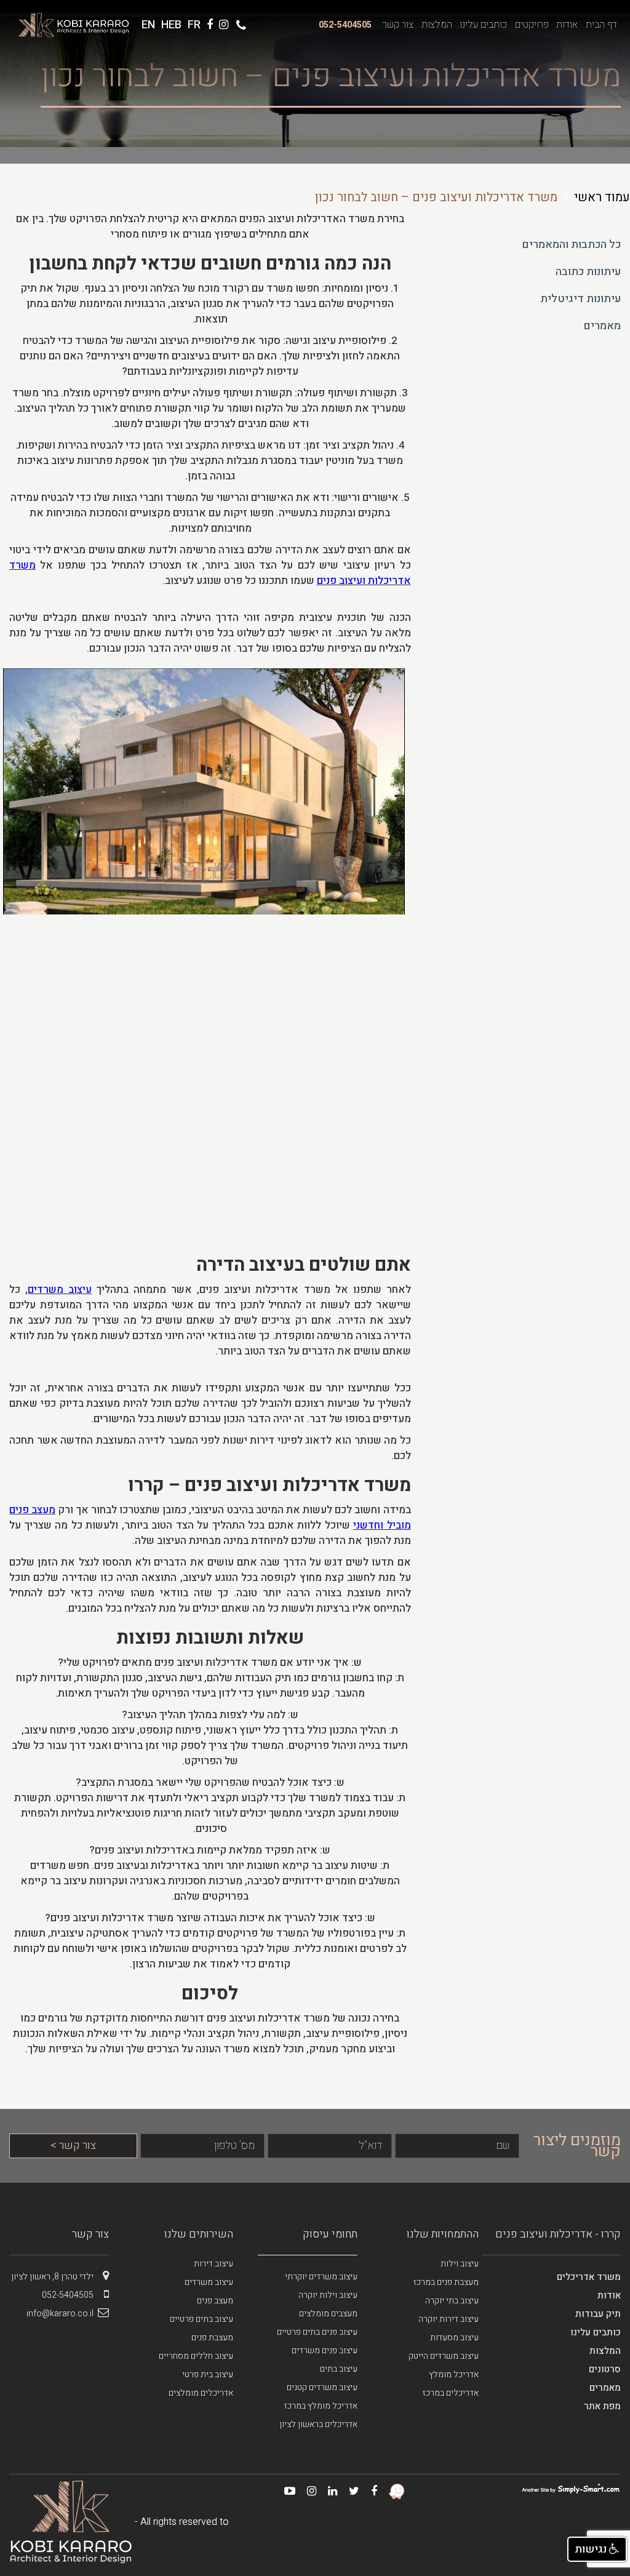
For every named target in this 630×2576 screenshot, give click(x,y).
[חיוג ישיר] (239, 26)
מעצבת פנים (212, 2338)
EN (148, 25)
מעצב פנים (215, 2301)
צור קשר (398, 25)
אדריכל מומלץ (454, 2374)
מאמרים (602, 326)
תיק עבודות (598, 2314)
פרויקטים (532, 25)
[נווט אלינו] (224, 25)
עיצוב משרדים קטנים (322, 2387)
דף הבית (601, 25)
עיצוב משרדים (209, 2282)
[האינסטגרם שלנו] (307, 2491)
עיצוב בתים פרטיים (201, 2319)
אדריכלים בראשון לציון (318, 2424)
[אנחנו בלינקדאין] (328, 2491)
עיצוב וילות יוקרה (328, 2295)
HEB (171, 25)
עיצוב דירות (213, 2264)
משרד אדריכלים (589, 2277)
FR (194, 25)
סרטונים (605, 2369)
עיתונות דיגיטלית (580, 299)
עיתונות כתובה (588, 272)
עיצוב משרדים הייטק (444, 2356)
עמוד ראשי (602, 197)
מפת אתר (602, 2406)
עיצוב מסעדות (454, 2338)
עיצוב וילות (460, 2264)
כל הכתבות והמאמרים (571, 245)
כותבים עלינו (483, 25)
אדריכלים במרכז (451, 2393)
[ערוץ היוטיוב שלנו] (285, 2491)
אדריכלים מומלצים (201, 2393)
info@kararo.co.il (60, 2314)
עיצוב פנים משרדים (325, 2350)
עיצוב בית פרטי (208, 2374)
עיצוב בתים (339, 2369)
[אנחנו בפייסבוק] (369, 2491)
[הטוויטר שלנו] (349, 2491)
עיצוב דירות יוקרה (449, 2319)
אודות (567, 25)
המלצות (437, 25)
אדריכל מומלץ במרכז (321, 2406)
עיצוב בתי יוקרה (452, 2301)
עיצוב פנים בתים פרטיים (317, 2332)
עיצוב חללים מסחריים (196, 2356)
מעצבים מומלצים (328, 2314)
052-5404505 (345, 25)
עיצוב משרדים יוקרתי (321, 2277)
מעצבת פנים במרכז (446, 2282)
